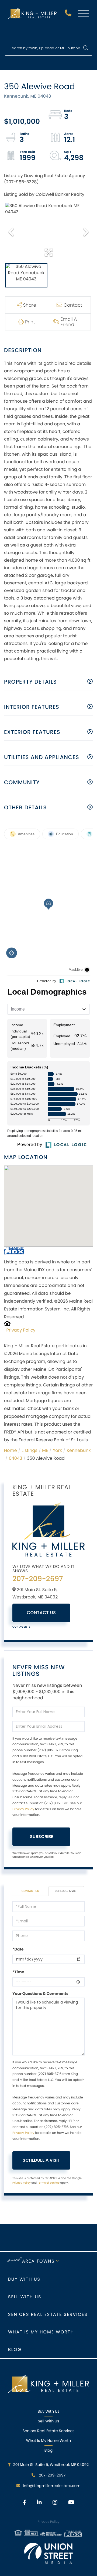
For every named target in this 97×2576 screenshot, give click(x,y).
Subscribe (41, 1837)
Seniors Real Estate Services (48, 2314)
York (57, 1450)
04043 (16, 1458)
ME (45, 1450)
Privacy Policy (21, 1330)
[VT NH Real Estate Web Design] (48, 2553)
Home (11, 1450)
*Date (18, 1949)
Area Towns (38, 2261)
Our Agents (22, 1627)
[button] (86, 48)
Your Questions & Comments (40, 1994)
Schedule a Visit (66, 1891)
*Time (18, 1972)
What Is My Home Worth (48, 2441)
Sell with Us (25, 2297)
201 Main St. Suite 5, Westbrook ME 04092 (51, 2465)
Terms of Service (48, 2183)
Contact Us (41, 1613)
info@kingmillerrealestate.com (52, 2486)
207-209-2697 (69, 14)
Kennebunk (79, 1450)
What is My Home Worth (41, 2332)
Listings (29, 1450)
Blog (15, 2350)
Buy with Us (24, 2279)
